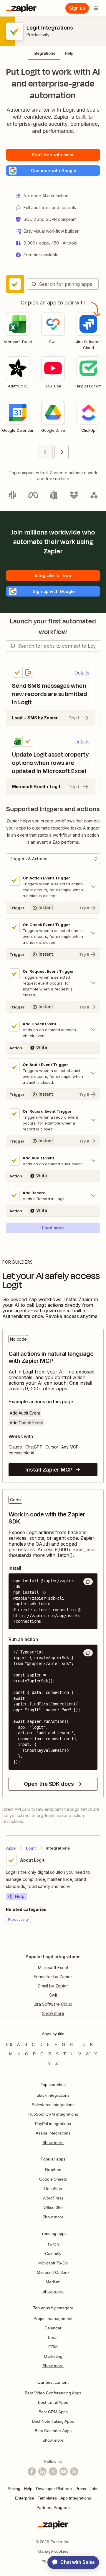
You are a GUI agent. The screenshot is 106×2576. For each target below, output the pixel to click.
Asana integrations (53, 2133)
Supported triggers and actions (53, 809)
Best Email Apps (53, 2402)
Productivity (38, 35)
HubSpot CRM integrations (53, 2114)
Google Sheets (53, 2179)
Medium (53, 2282)
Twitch (53, 2244)
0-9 (9, 2044)
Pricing (14, 2489)
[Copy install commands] (88, 1582)
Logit (31, 1848)
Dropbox (53, 2170)
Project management (53, 2318)
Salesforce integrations (53, 2105)
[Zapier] (21, 8)
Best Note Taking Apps (53, 2421)
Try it (74, 718)
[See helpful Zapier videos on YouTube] (64, 2471)
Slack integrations (53, 2095)
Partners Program (53, 2507)
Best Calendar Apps (53, 2431)
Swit (53, 1995)
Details (82, 673)
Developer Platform (54, 2489)
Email (53, 2337)
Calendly (53, 2254)
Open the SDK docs (49, 1784)
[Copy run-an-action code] (88, 1653)
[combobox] (63, 284)
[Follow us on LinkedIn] (42, 2471)
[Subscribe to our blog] (74, 2471)
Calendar (53, 2328)
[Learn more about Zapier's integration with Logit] (100, 1941)
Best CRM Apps (53, 2412)
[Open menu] (96, 8)
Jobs (94, 2489)
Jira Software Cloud (53, 2004)
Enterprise (25, 2498)
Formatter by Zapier (53, 1977)
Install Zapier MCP (49, 1470)
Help (20, 1896)
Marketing (53, 2356)
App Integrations (76, 2498)
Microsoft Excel (53, 1968)
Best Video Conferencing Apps (53, 2393)
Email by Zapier (53, 1986)
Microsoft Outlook (53, 2272)
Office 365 (53, 2207)
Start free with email (53, 155)
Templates (47, 2498)
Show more (53, 2142)
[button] (53, 171)
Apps (11, 1848)
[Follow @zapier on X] (53, 2471)
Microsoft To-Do (53, 2263)
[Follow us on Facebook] (32, 2471)
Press (81, 2489)
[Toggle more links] (53, 2013)
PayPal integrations (53, 2124)
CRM (53, 2347)
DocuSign (53, 2189)
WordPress (53, 2198)
